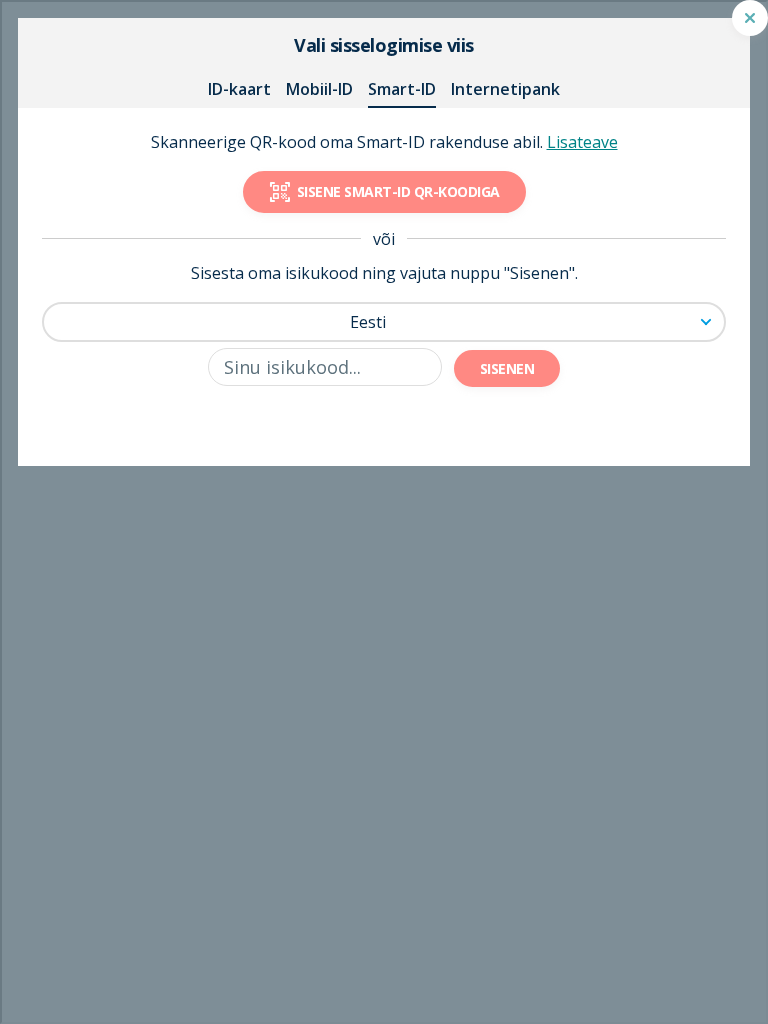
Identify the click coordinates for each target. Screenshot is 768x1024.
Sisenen (507, 368)
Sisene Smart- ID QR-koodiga (398, 191)
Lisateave (582, 142)
